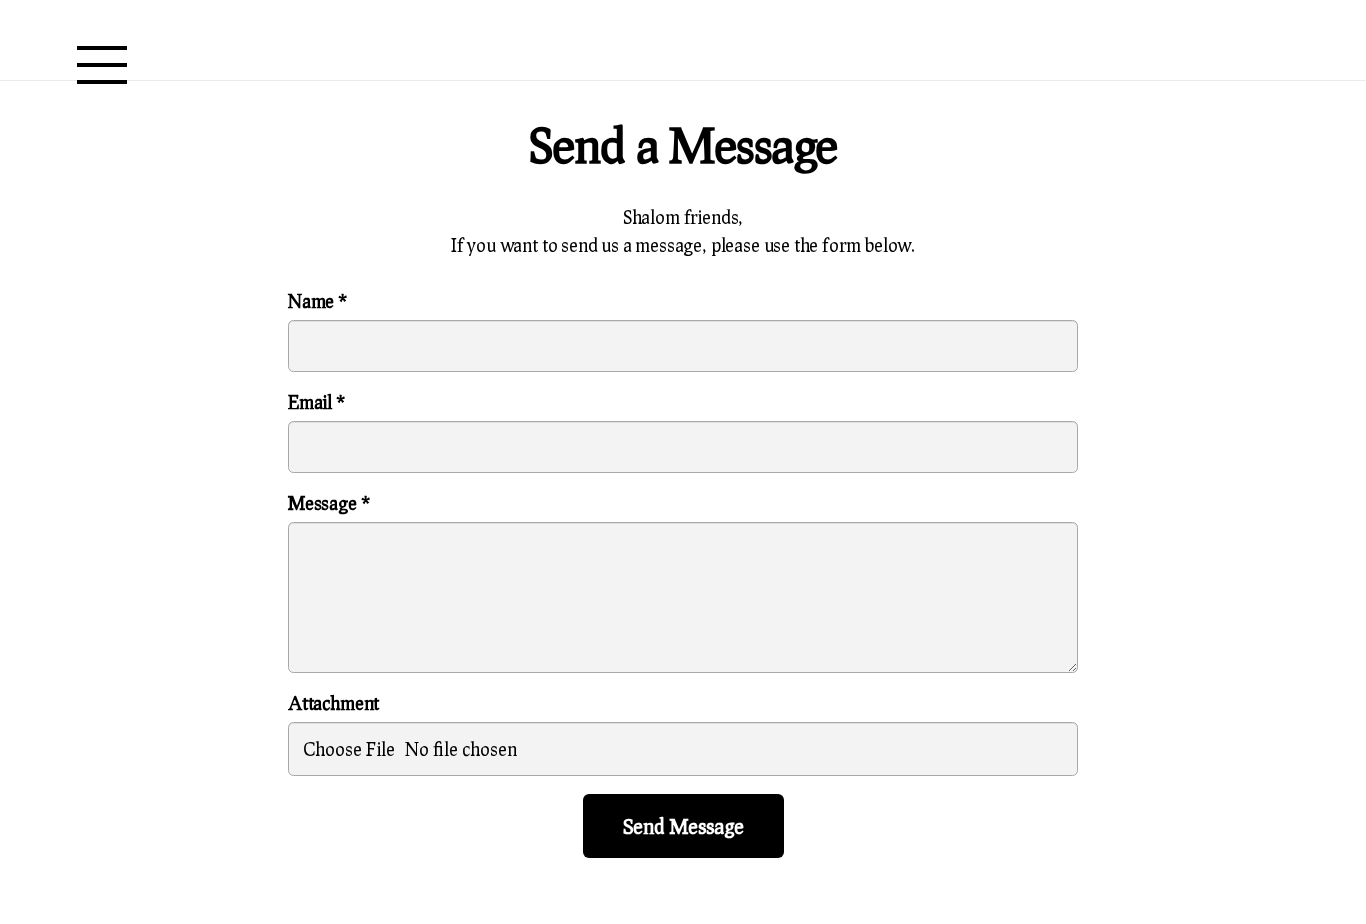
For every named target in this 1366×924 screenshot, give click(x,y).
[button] (102, 65)
